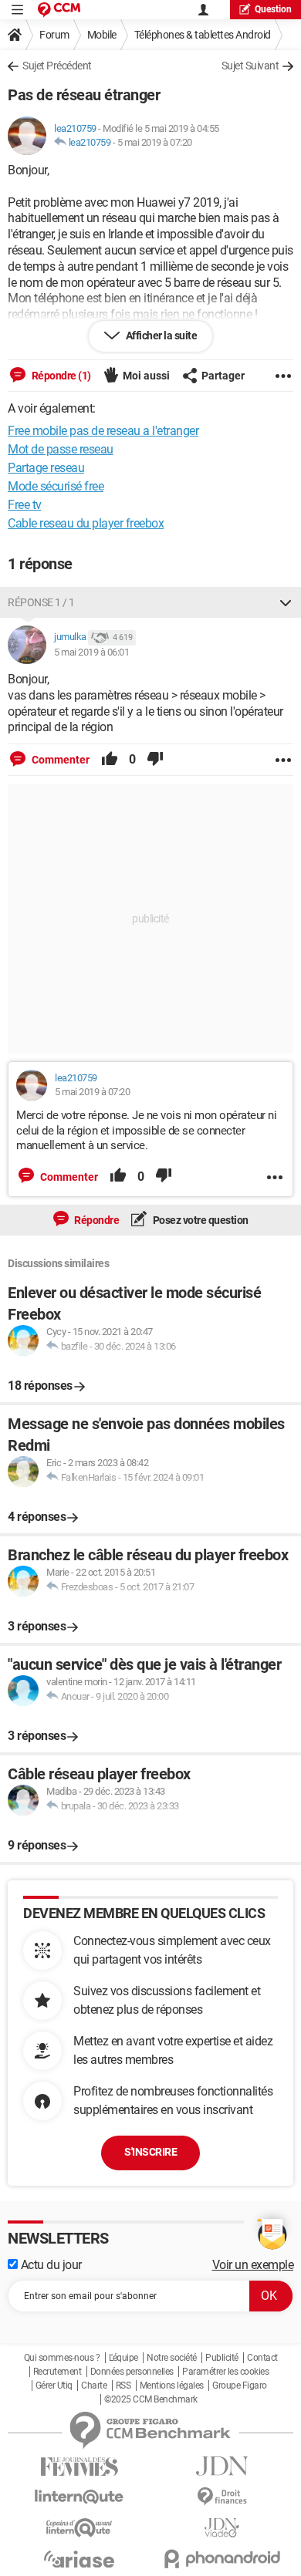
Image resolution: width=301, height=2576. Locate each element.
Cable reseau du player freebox (86, 523)
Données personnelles (132, 2372)
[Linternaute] (79, 2497)
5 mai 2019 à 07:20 (155, 142)
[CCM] (59, 10)
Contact (262, 2358)
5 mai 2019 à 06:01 (91, 652)
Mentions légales (172, 2385)
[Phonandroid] (222, 2559)
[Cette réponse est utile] (110, 760)
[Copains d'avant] (79, 2528)
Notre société (172, 2358)
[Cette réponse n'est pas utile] (155, 760)
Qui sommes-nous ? (62, 2358)
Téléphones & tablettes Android (203, 35)
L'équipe (123, 2358)
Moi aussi (146, 376)
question (273, 9)
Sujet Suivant (250, 66)
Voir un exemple (253, 2265)
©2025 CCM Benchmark (151, 2399)
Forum (54, 35)
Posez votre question (200, 1220)
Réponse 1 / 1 (41, 602)
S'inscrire (150, 2152)
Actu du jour (50, 2265)
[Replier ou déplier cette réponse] (286, 602)
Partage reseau (46, 468)
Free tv (25, 505)
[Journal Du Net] (222, 2466)
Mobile (102, 35)
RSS (123, 2385)
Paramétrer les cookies (225, 2372)
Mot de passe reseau (61, 449)
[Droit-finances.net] (222, 2497)
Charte (94, 2385)
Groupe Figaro (240, 2385)
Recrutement (57, 2372)
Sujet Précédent (57, 66)
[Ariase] (79, 2559)
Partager (223, 376)
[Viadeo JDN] (222, 2528)
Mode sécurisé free (56, 486)
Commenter (59, 760)
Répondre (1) (60, 376)
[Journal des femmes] (79, 2467)
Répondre (96, 1220)
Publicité (222, 2358)
